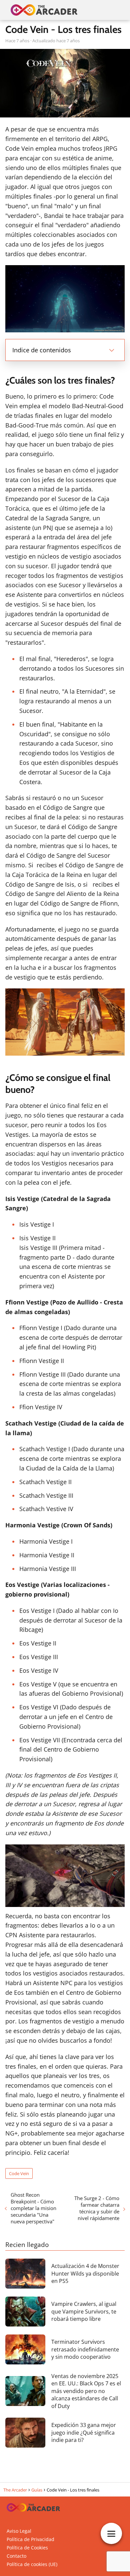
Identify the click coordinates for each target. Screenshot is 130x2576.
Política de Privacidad (30, 2539)
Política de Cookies (27, 2548)
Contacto (16, 2556)
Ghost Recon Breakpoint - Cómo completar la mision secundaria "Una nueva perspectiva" (33, 2208)
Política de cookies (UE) (32, 2564)
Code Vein (19, 2173)
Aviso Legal (19, 2531)
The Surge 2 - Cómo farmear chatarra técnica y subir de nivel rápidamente (97, 2208)
